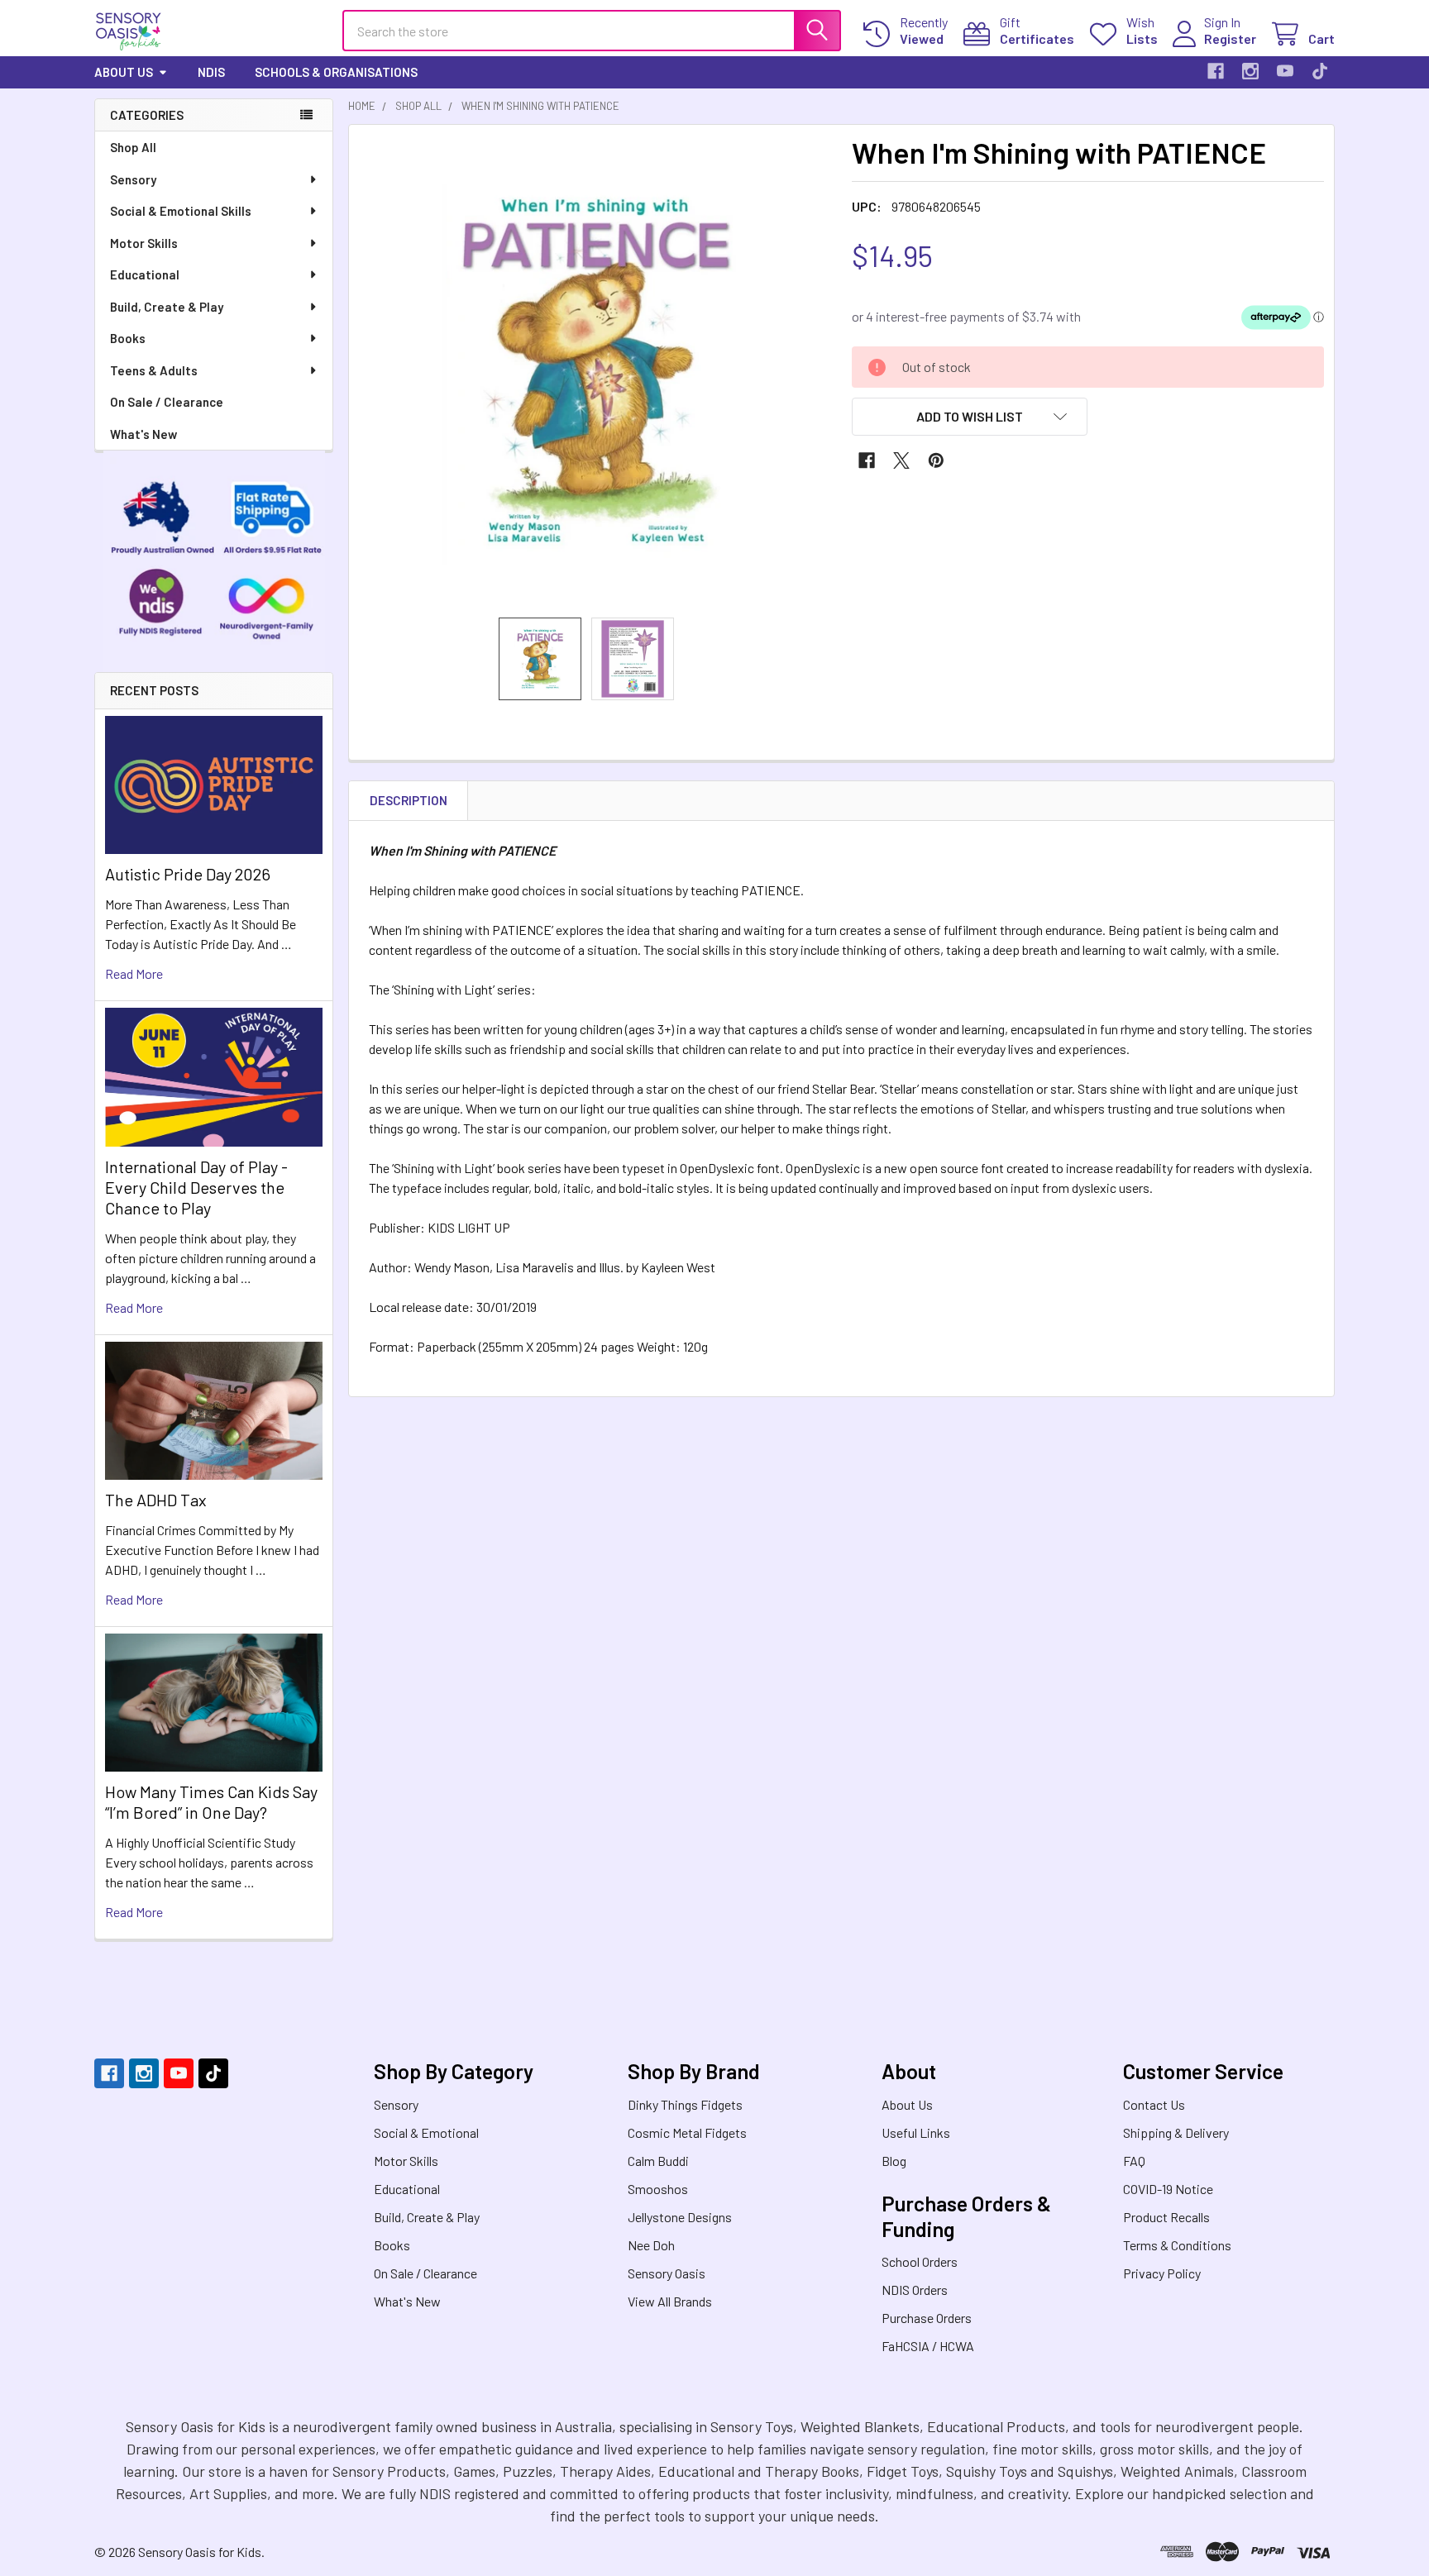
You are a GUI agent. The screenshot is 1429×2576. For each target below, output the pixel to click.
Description (409, 800)
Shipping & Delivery (1176, 2132)
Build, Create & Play (167, 307)
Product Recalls (1166, 2217)
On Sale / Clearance (167, 402)
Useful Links (916, 2132)
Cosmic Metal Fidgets (687, 2132)
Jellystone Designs (680, 2217)
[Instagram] (1250, 71)
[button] (970, 417)
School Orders (920, 2261)
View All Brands (670, 2301)
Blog (894, 2161)
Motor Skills (144, 243)
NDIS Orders (915, 2290)
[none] (595, 371)
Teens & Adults (154, 370)
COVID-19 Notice (1168, 2189)
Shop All (133, 147)
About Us (124, 72)
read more (134, 973)
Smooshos (658, 2189)
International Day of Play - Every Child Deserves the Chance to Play (196, 1187)
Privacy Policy (1162, 2273)
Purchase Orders (927, 2318)
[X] (901, 460)
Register (1230, 38)
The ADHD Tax (156, 1500)
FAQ (1134, 2161)
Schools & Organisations (336, 72)
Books (128, 338)
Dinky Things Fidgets (685, 2104)
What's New (143, 434)
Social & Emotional (426, 2132)
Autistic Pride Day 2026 (188, 874)
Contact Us (1154, 2104)
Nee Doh (651, 2245)
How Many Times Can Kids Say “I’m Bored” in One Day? (211, 1802)
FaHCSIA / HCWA (928, 2346)
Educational (145, 274)
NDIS (211, 72)
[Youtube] (1285, 71)
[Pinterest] (936, 460)
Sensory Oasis (667, 2273)
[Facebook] (1216, 71)
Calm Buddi (658, 2161)
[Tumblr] (1320, 71)
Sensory (133, 179)
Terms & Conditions (1177, 2245)
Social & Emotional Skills (181, 211)
